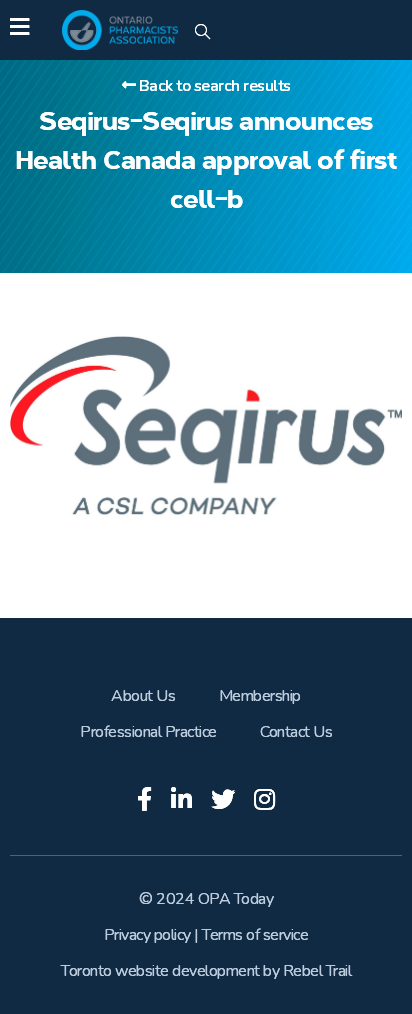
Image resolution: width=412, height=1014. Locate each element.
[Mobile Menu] (19, 30)
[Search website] (202, 33)
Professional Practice (148, 732)
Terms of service (255, 935)
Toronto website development (160, 971)
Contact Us (296, 732)
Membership (260, 696)
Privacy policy (147, 935)
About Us (143, 696)
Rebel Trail (317, 971)
